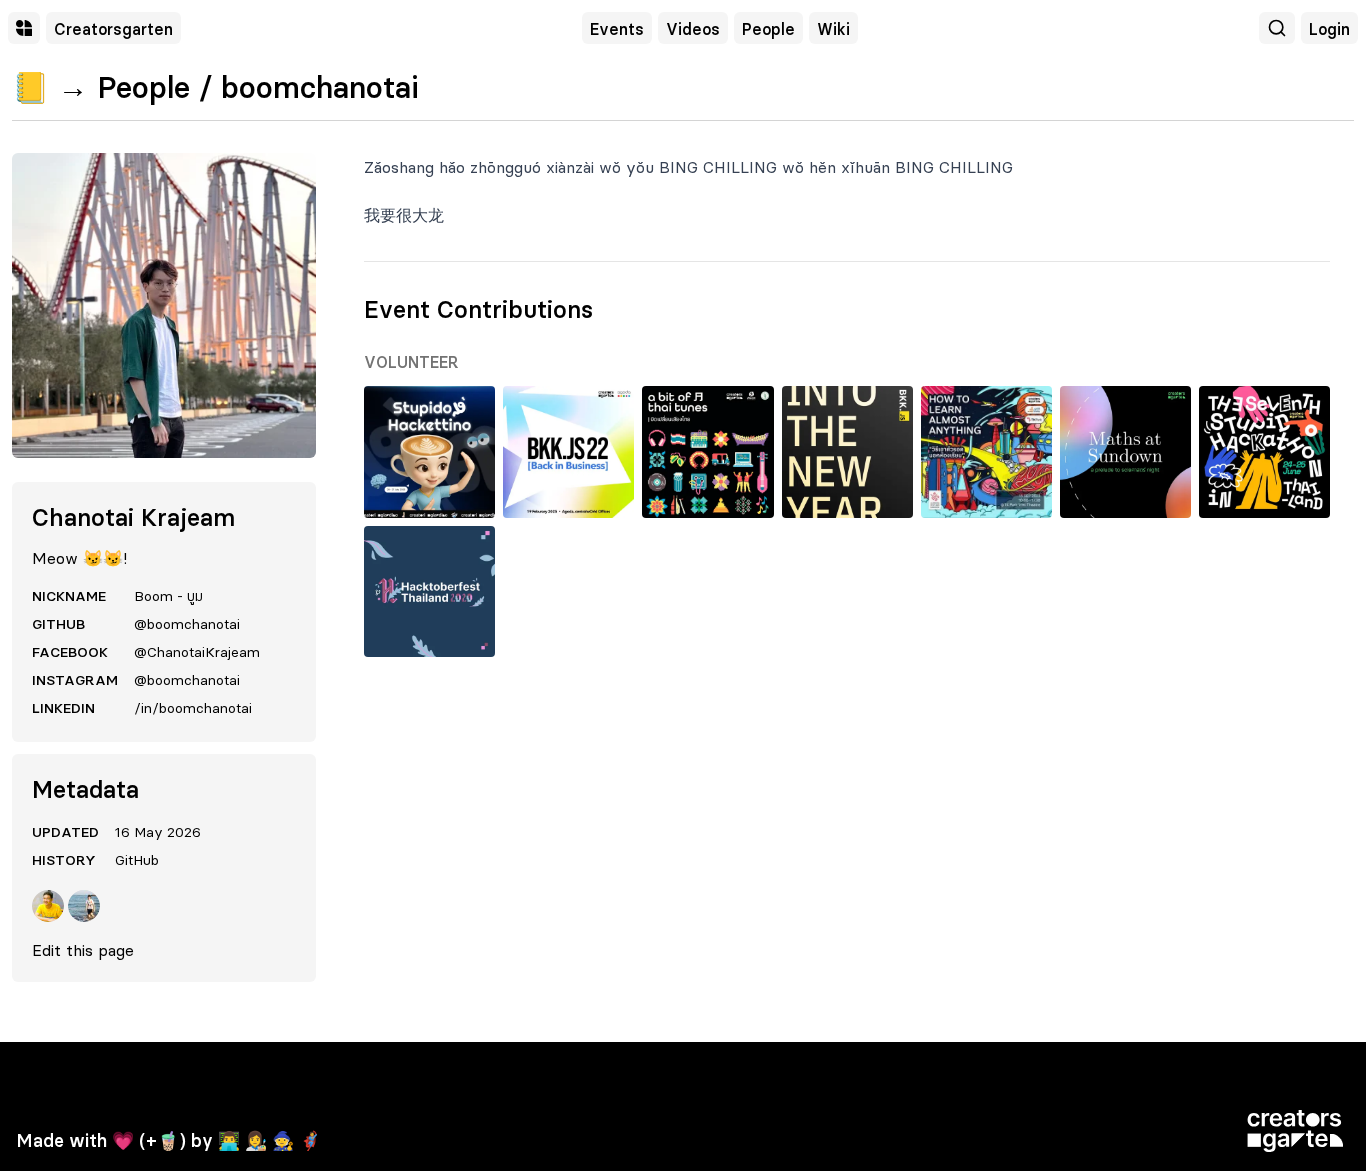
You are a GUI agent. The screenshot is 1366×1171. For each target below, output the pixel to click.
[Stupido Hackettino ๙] (429, 451)
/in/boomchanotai (193, 708)
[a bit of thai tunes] (707, 451)
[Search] (1277, 28)
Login (1329, 29)
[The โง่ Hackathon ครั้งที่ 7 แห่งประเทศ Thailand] (1264, 451)
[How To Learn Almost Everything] (986, 451)
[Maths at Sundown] (1125, 451)
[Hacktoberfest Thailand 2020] (429, 591)
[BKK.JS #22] (568, 451)
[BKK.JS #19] (847, 451)
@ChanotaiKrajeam (197, 652)
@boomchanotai (187, 624)
